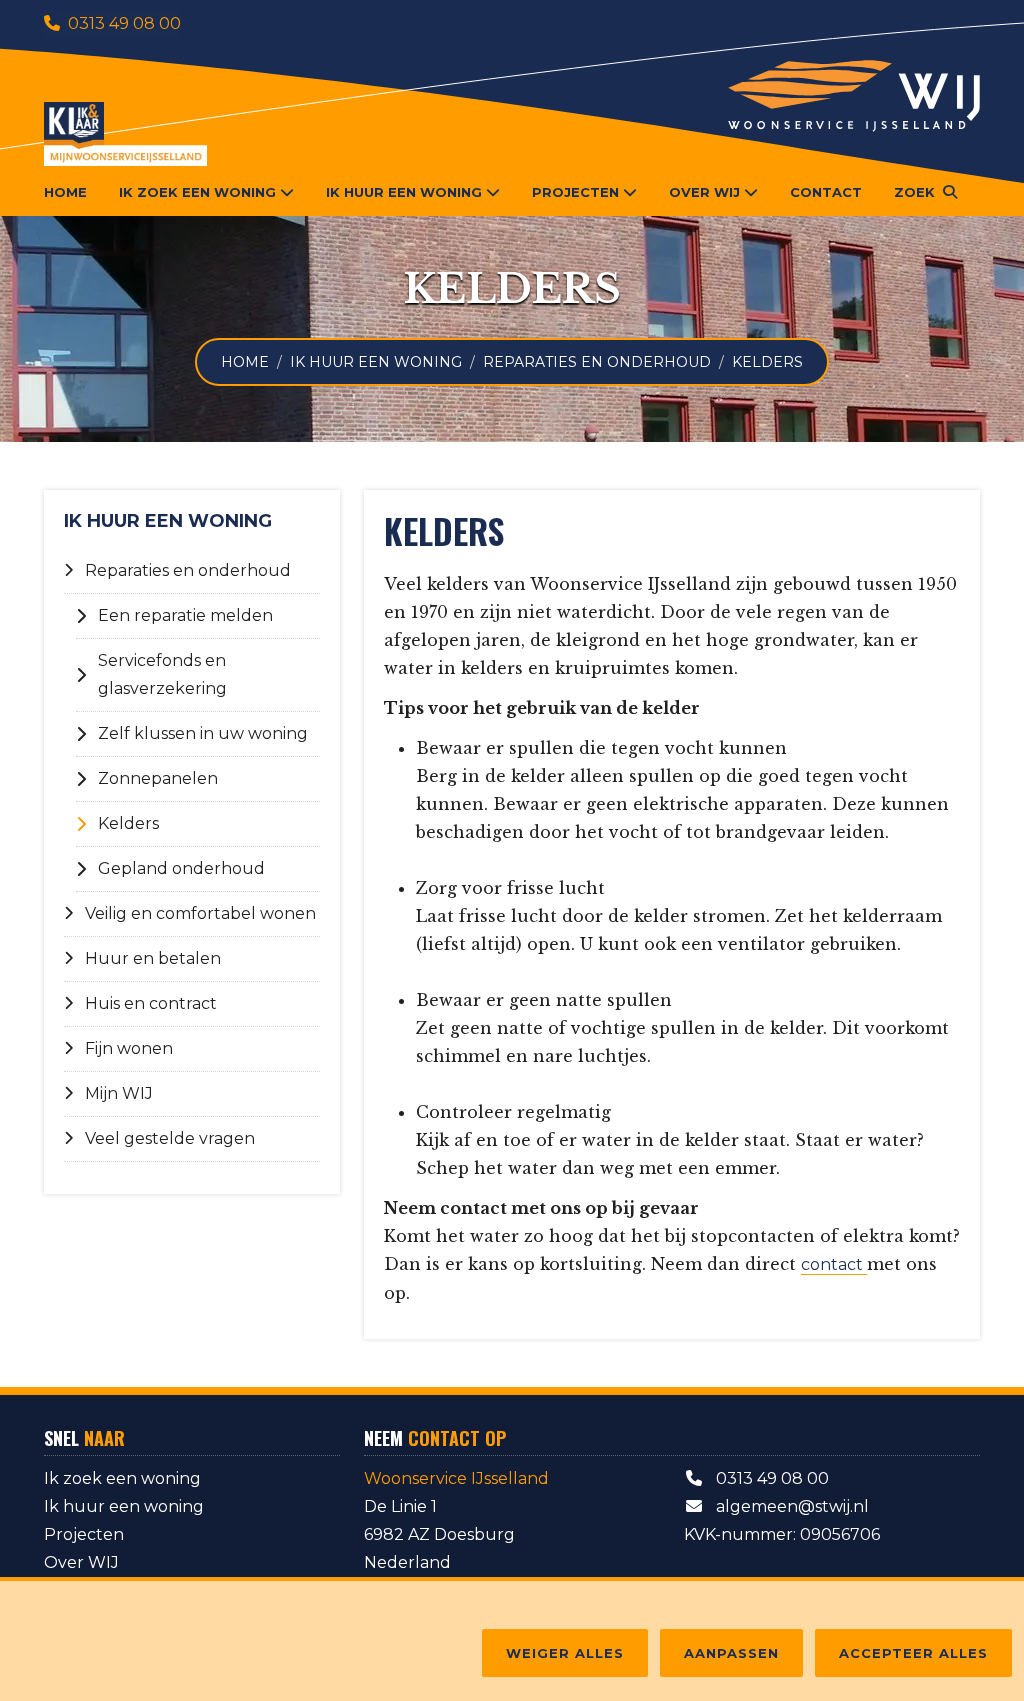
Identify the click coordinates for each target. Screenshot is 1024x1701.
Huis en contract (151, 1003)
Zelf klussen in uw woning (203, 733)
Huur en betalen (153, 958)
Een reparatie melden (185, 615)
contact (834, 1264)
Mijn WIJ (119, 1093)
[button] (925, 192)
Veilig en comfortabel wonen (200, 913)
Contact (826, 192)
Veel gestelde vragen (170, 1138)
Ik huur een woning (376, 362)
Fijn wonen (129, 1048)
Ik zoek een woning (122, 1478)
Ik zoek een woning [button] (197, 192)
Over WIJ (81, 1562)
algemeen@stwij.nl (790, 1506)
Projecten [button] (575, 192)
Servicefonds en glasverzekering (162, 674)
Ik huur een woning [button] (404, 192)
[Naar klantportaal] (125, 134)
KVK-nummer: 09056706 (782, 1534)
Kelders (128, 823)
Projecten (84, 1534)
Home (65, 192)
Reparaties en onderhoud (597, 362)
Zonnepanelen (158, 778)
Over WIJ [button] (704, 192)
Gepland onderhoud (181, 868)
